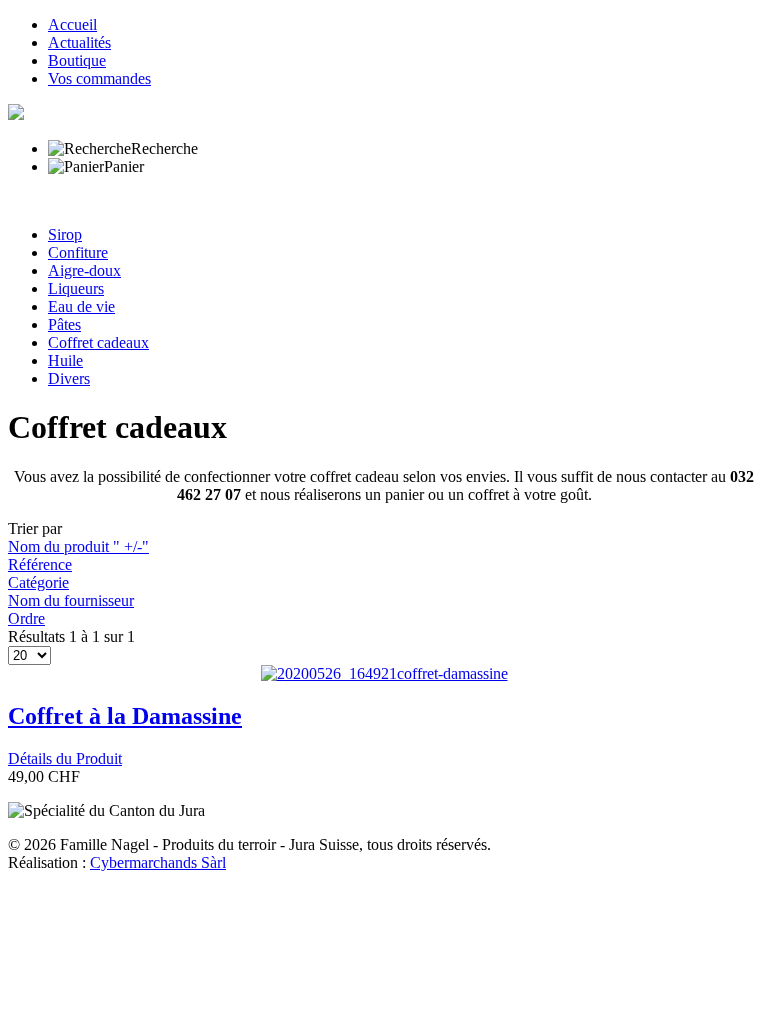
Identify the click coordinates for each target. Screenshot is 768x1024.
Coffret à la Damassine (125, 716)
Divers (69, 378)
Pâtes (64, 324)
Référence (40, 564)
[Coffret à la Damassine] (384, 673)
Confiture (78, 252)
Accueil (72, 24)
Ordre (26, 618)
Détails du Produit (65, 758)
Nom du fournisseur (71, 600)
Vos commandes (99, 78)
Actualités (79, 42)
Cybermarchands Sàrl (158, 862)
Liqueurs (76, 288)
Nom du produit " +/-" (78, 546)
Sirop (65, 234)
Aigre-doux (84, 270)
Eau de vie (81, 306)
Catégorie (38, 582)
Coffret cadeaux (98, 342)
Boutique (77, 60)
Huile (65, 360)
